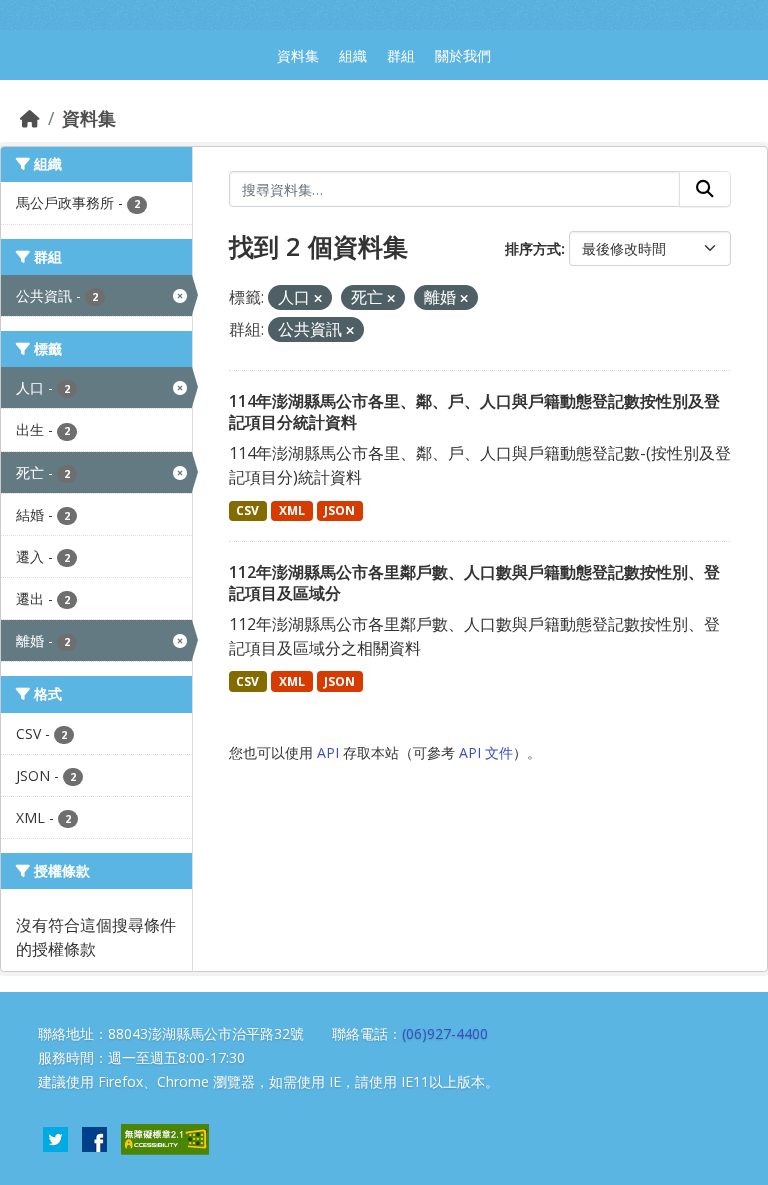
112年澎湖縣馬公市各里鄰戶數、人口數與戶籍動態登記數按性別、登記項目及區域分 (474, 582)
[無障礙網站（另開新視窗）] (165, 1137)
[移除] (318, 298)
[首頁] (30, 118)
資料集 (89, 118)
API (328, 752)
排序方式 (533, 248)
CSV (247, 510)
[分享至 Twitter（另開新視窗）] (55, 1137)
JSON (339, 510)
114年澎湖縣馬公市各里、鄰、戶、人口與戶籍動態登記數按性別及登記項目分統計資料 (474, 411)
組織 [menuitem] (353, 55)
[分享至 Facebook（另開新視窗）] (94, 1137)
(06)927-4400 (445, 1033)
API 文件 (486, 752)
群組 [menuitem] (401, 55)
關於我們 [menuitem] (463, 55)
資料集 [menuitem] (298, 55)
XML (292, 510)
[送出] (705, 189)
